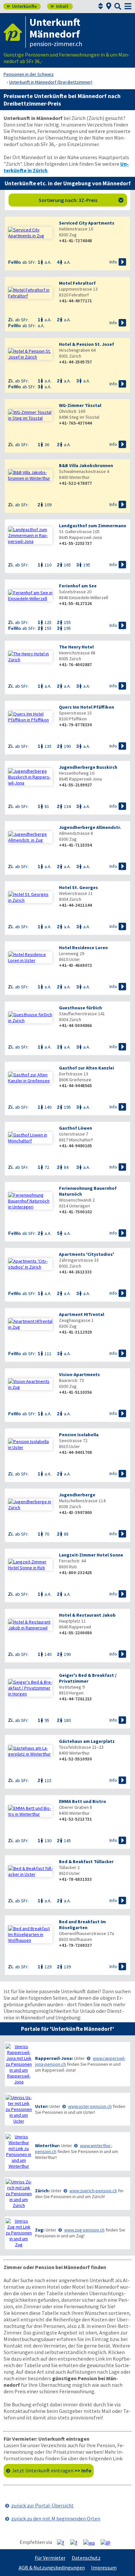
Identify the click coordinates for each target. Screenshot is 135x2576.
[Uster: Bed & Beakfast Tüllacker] (30, 1871)
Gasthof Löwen (76, 1128)
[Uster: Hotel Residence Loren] (30, 957)
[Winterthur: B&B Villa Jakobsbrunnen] (30, 475)
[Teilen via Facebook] (63, 2542)
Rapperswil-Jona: (54, 2058)
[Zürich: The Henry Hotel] (30, 657)
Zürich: (42, 2191)
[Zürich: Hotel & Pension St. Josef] (30, 354)
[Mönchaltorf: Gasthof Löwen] (30, 1138)
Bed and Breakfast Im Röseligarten (82, 1925)
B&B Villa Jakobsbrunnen (86, 465)
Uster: (42, 2106)
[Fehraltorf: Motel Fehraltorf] (30, 293)
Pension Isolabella (79, 1435)
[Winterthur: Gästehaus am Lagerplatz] (30, 1751)
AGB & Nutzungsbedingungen (52, 2568)
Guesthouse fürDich (80, 1008)
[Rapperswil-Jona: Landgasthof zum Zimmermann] (30, 535)
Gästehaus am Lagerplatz (87, 1741)
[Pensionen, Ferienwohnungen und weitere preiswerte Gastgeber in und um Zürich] (19, 2194)
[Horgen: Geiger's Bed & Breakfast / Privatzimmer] (30, 1688)
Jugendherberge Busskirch (88, 767)
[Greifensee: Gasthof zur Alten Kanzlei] (30, 1078)
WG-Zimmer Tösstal (80, 405)
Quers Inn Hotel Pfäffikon (87, 707)
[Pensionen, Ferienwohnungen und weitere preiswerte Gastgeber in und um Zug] (19, 2233)
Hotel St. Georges (78, 887)
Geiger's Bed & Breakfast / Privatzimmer (88, 1678)
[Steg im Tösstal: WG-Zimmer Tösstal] (30, 415)
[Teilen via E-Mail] (108, 2542)
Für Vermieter (50, 2558)
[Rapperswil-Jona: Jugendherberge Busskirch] (30, 777)
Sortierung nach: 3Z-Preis (81, 200)
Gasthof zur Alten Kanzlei (87, 1068)
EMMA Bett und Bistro (83, 1801)
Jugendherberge (77, 1495)
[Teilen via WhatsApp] (91, 2542)
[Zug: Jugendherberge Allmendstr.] (30, 837)
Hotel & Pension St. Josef (87, 344)
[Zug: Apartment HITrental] (30, 1324)
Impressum (104, 2568)
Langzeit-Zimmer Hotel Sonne (91, 1555)
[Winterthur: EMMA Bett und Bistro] (30, 1811)
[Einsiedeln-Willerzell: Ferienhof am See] (30, 596)
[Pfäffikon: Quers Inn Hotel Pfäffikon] (30, 717)
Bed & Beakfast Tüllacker (86, 1861)
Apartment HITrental (82, 1314)
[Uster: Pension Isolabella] (30, 1444)
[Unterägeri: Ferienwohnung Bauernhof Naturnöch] (30, 1201)
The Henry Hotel (76, 647)
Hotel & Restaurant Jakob (87, 1615)
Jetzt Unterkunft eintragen (52, 2470)
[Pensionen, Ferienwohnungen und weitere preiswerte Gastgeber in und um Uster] (19, 2109)
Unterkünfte (22, 6)
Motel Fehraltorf (77, 283)
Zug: (40, 2230)
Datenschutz (86, 2558)
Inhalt (59, 6)
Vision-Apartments (79, 1374)
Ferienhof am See (78, 586)
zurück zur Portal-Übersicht (42, 2505)
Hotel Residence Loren (83, 948)
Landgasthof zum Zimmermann (93, 526)
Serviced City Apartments (87, 223)
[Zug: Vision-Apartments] (30, 1384)
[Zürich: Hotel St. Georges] (30, 897)
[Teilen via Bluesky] (76, 2542)
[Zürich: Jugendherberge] (30, 1505)
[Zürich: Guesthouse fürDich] (30, 1018)
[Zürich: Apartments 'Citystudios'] (30, 1264)
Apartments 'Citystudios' (87, 1254)
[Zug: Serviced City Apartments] (30, 233)
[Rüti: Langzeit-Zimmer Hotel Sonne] (30, 1565)
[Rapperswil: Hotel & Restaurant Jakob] (30, 1625)
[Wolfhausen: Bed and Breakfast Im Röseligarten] (30, 1934)
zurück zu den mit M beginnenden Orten (56, 2518)
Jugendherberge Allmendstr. (90, 827)
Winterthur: (48, 2146)
